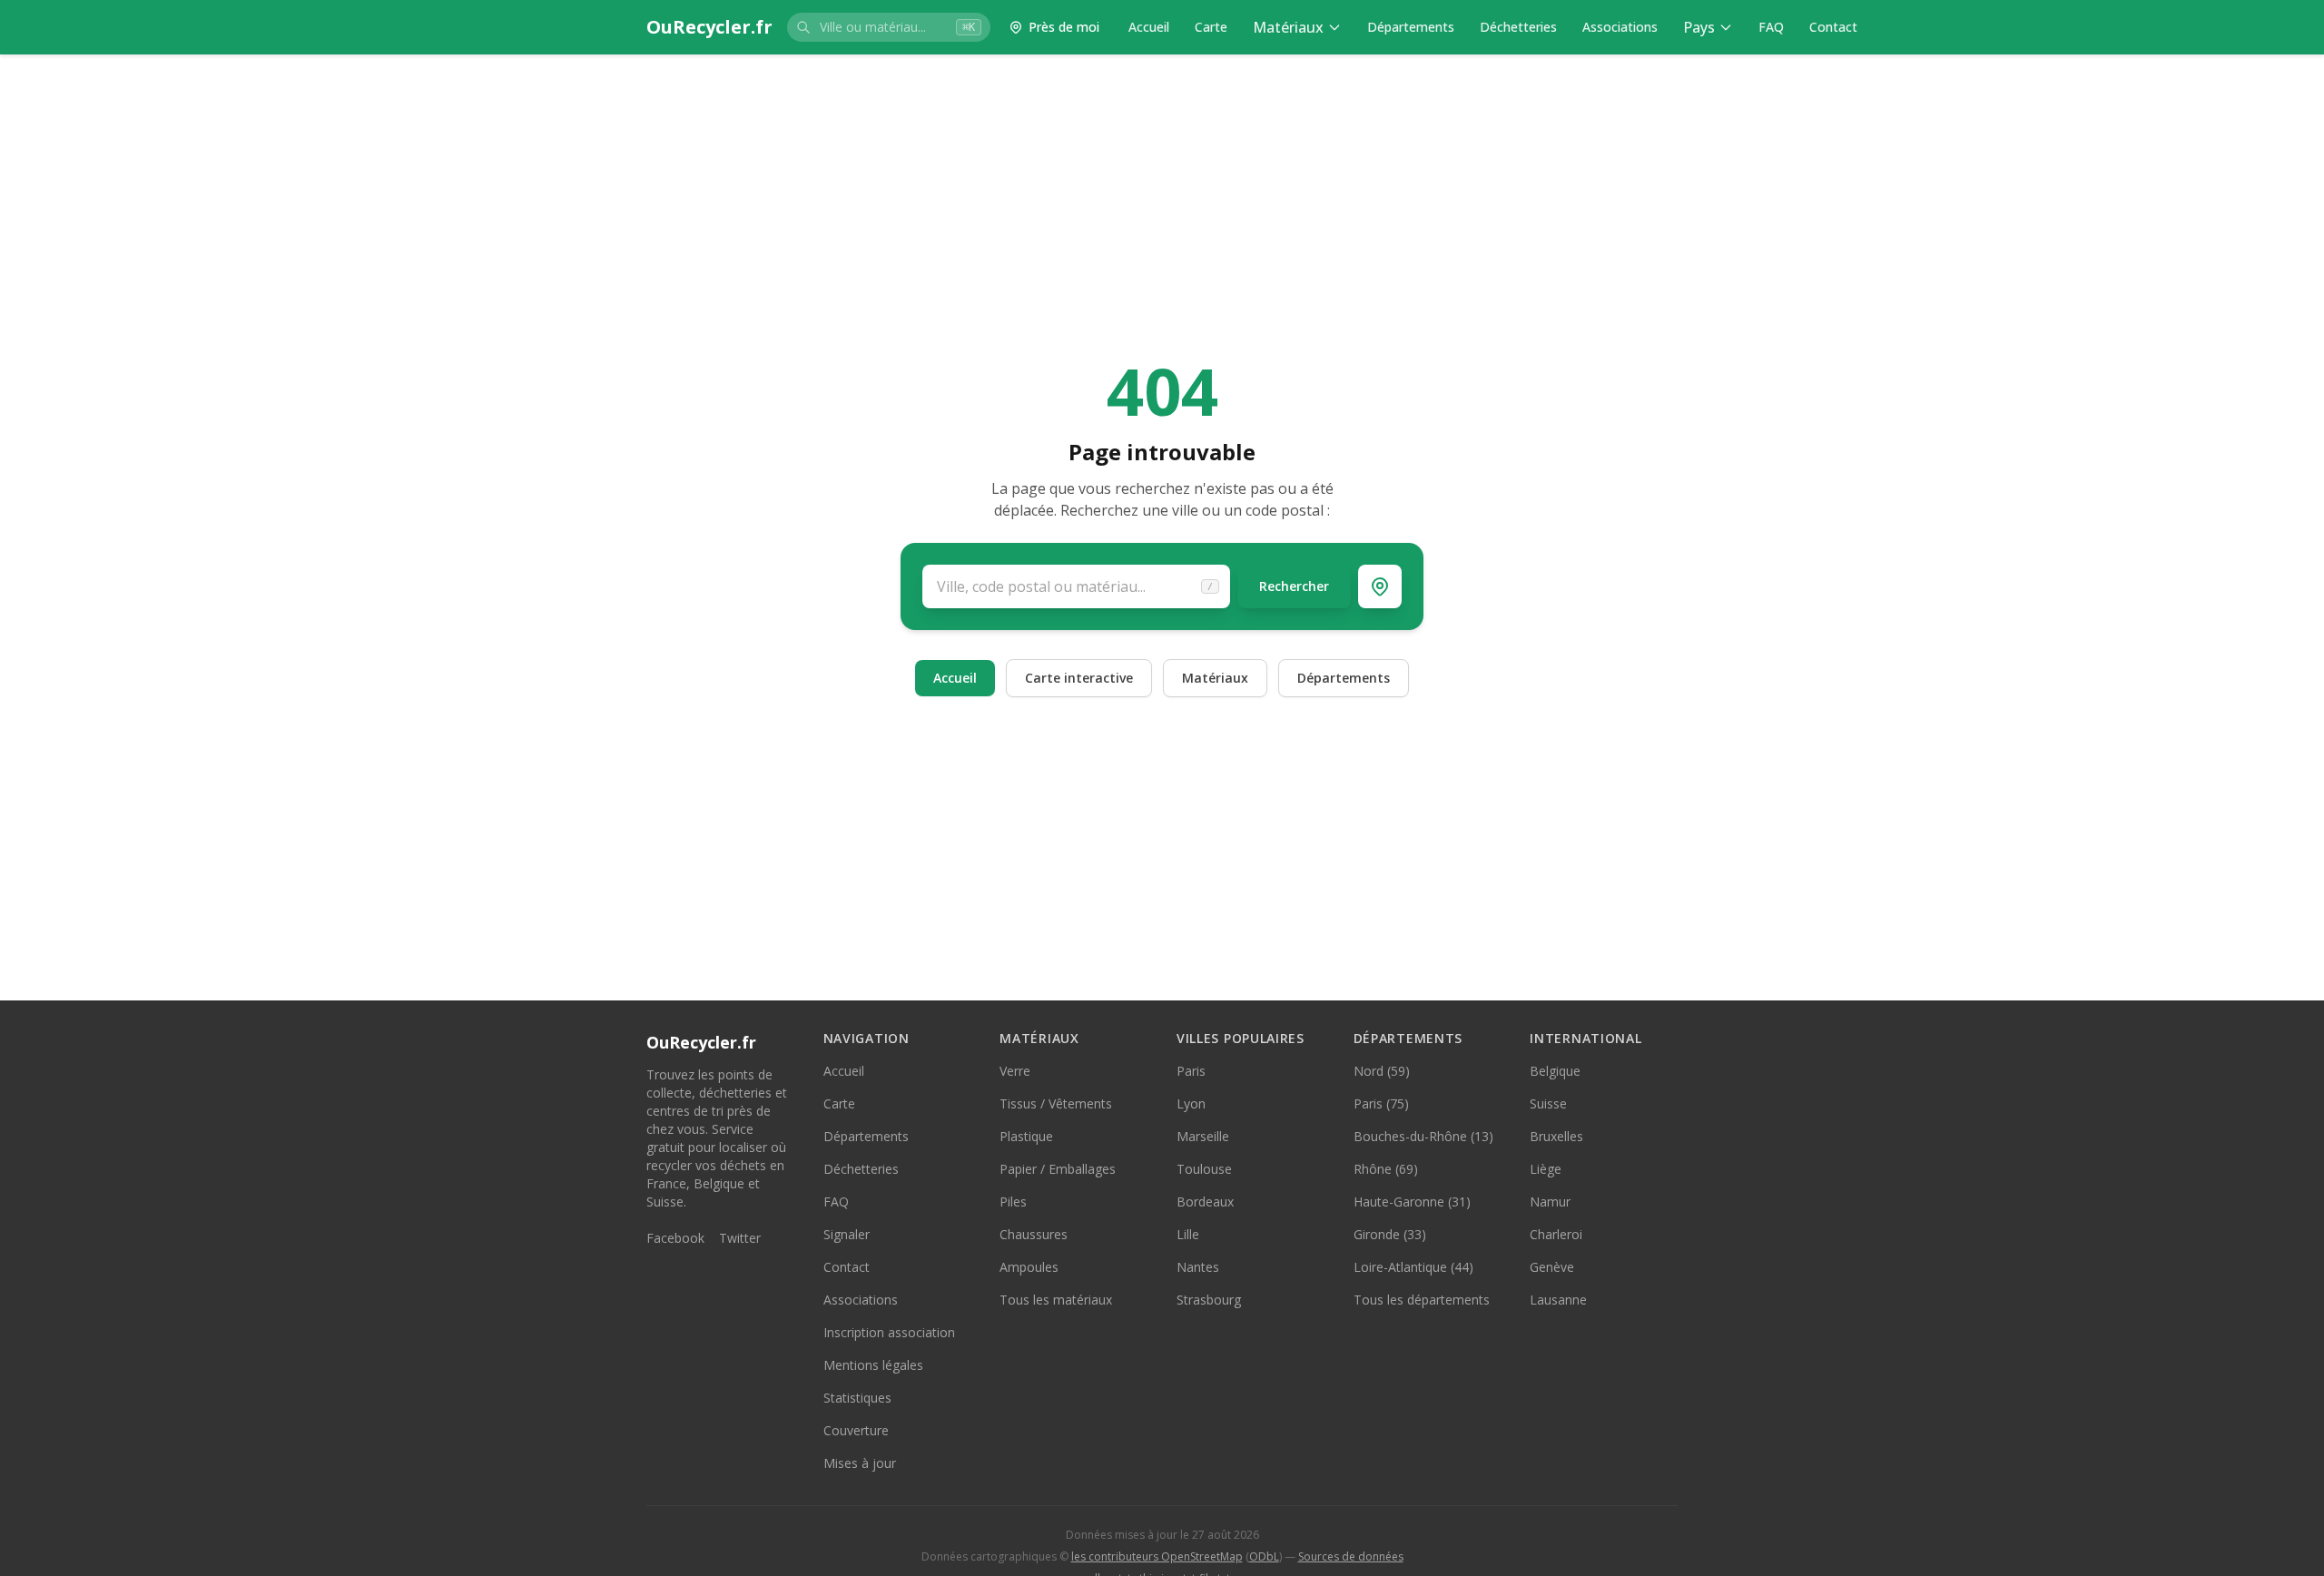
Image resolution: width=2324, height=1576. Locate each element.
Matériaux (1288, 27)
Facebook (675, 1238)
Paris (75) (1381, 1103)
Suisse (1548, 1103)
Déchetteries (1518, 27)
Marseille (1203, 1136)
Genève (1552, 1267)
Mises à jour (860, 1463)
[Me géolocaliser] (1380, 586)
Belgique (1555, 1071)
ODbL (1264, 1556)
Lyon (1191, 1103)
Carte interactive (1079, 678)
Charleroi (1556, 1234)
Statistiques (857, 1398)
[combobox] (889, 27)
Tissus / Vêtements (1056, 1103)
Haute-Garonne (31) (1412, 1202)
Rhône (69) (1386, 1169)
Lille (1188, 1234)
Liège (1546, 1169)
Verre (1015, 1071)
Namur (1550, 1202)
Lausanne (1558, 1300)
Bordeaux (1205, 1202)
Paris (1191, 1071)
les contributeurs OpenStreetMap (1157, 1556)
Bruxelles (1556, 1136)
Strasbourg (1209, 1300)
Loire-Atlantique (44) (1413, 1267)
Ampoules (1029, 1267)
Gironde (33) (1390, 1234)
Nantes (1198, 1267)
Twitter (740, 1238)
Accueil (1149, 27)
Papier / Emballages (1058, 1169)
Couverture (856, 1430)
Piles (1013, 1202)
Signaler (847, 1234)
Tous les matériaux (1056, 1300)
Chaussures (1034, 1234)
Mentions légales (873, 1365)
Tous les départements (1422, 1300)
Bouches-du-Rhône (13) (1423, 1136)
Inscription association (889, 1332)
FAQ (1771, 27)
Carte (1211, 27)
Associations (1620, 27)
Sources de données (1351, 1556)
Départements (1411, 27)
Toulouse (1204, 1169)
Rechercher (1294, 586)
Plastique (1026, 1136)
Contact (1833, 27)
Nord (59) (1382, 1071)
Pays (1699, 27)
